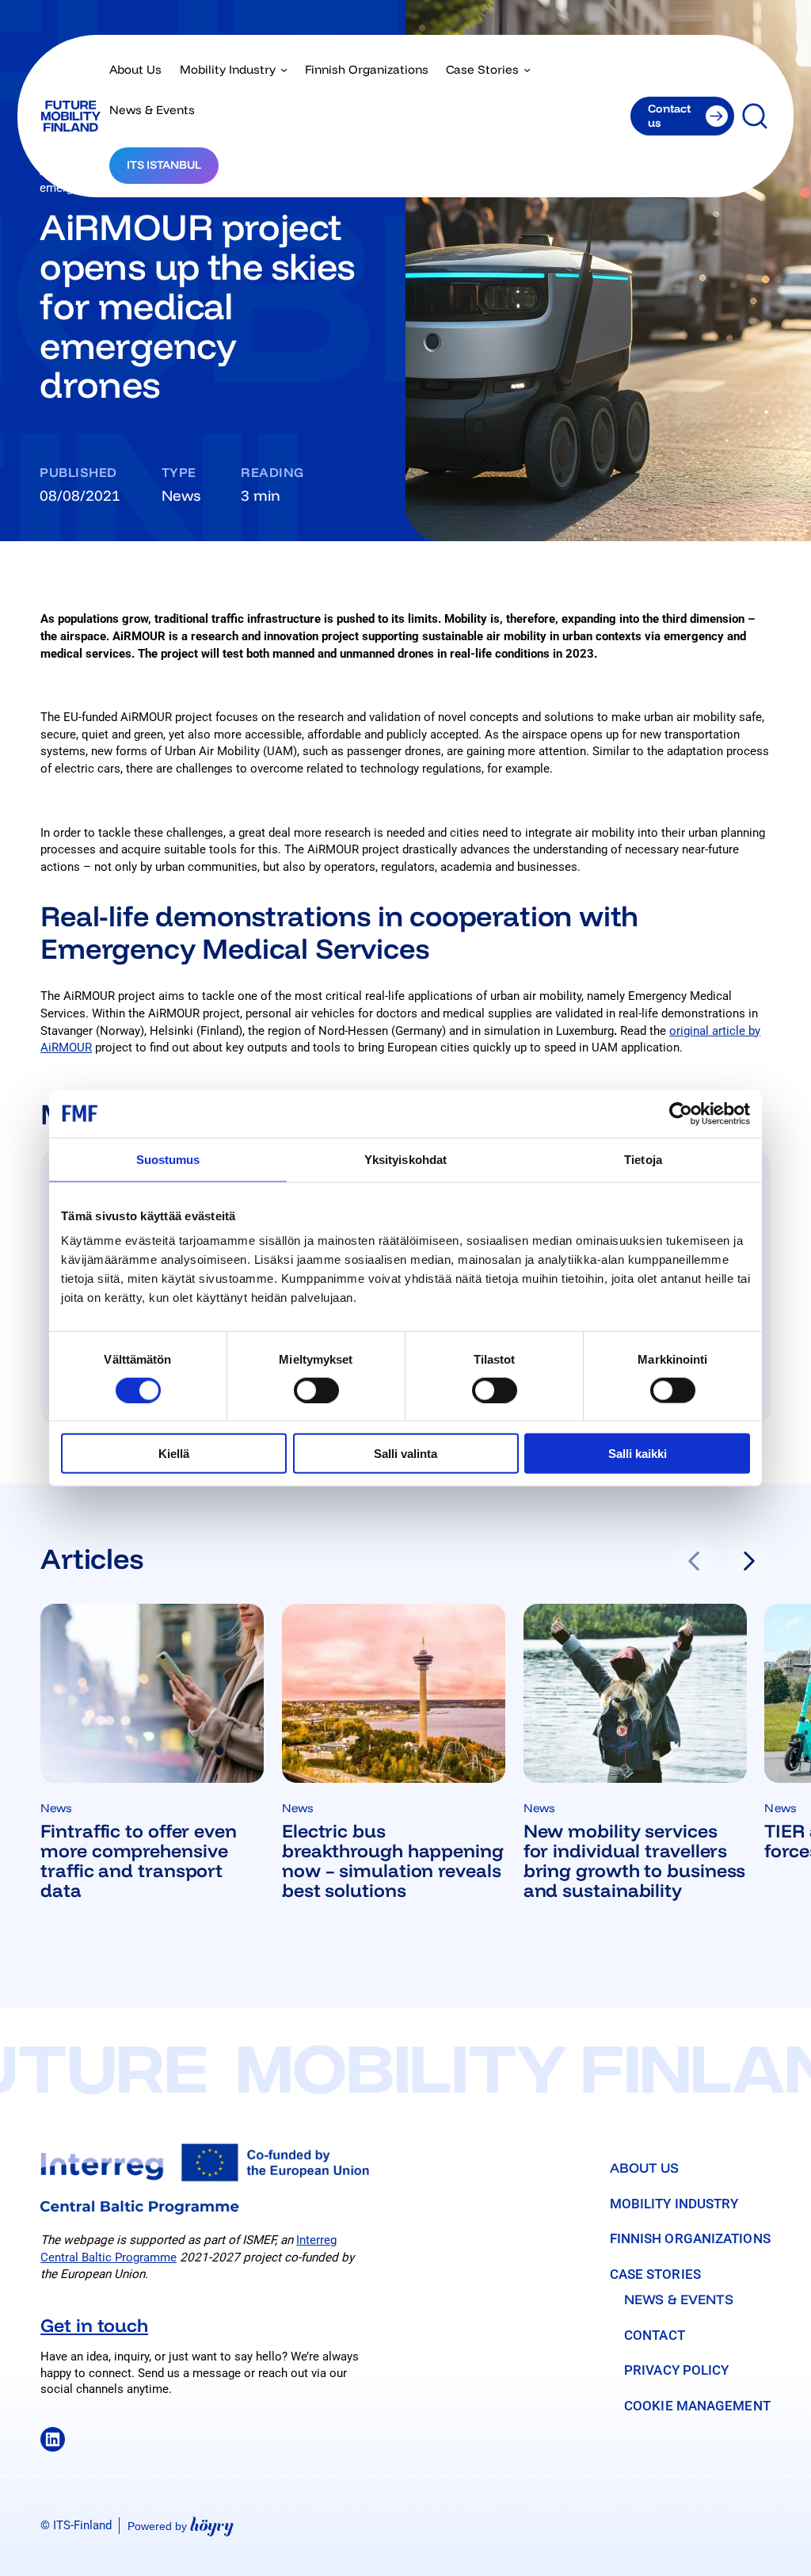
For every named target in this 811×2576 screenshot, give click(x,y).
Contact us (669, 115)
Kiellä (174, 1454)
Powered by (181, 2526)
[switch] (316, 1390)
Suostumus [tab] (168, 1159)
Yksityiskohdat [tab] (405, 1159)
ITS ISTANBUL (164, 165)
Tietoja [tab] (643, 1159)
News (181, 495)
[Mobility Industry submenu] (284, 69)
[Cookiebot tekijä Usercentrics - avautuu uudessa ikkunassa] (681, 1113)
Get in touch (94, 2325)
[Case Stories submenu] (527, 69)
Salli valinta (405, 1454)
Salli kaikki (638, 1454)
